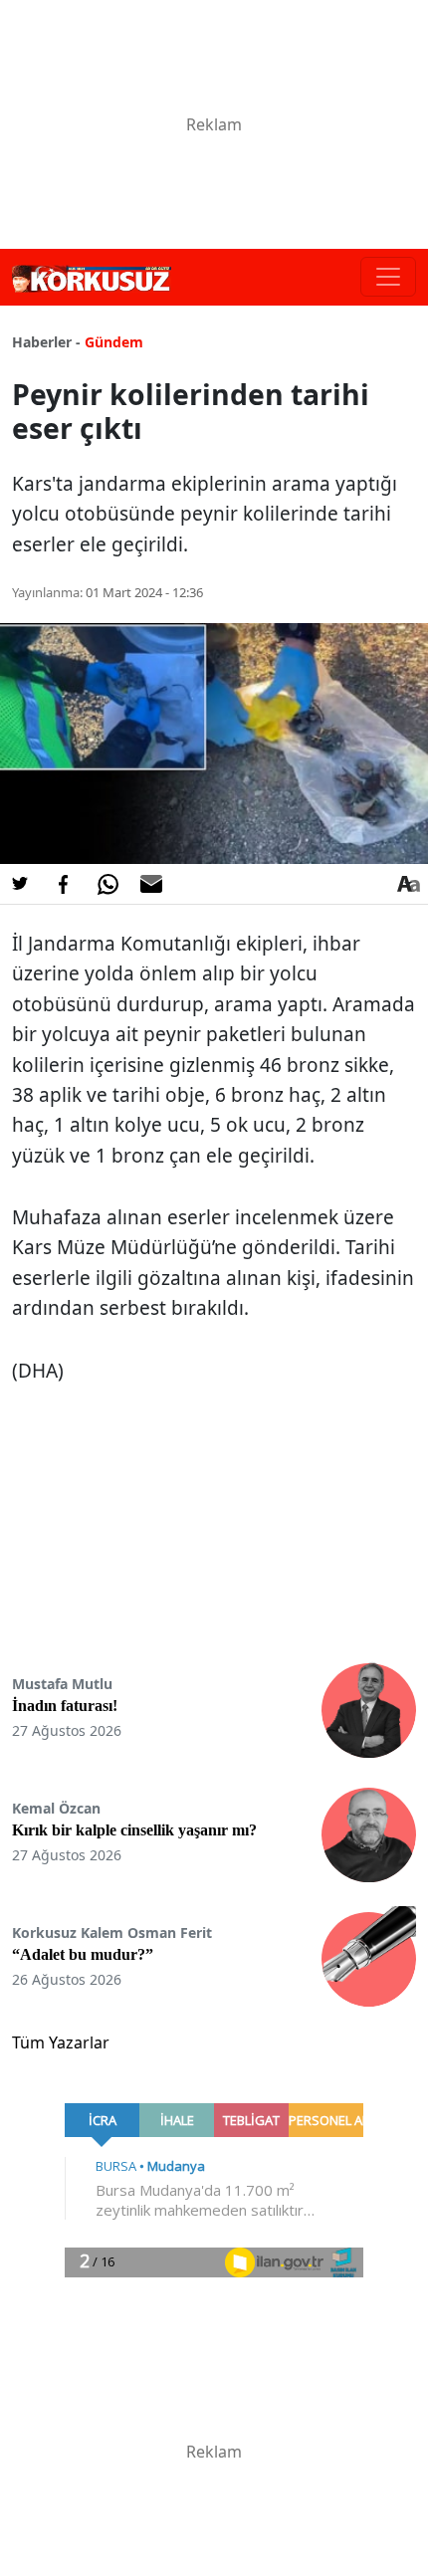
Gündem (114, 342)
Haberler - (46, 342)
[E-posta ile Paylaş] (151, 884)
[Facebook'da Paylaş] (64, 884)
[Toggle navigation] (388, 277)
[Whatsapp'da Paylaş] (107, 884)
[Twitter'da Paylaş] (20, 884)
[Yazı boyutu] (408, 884)
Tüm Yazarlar (61, 2042)
